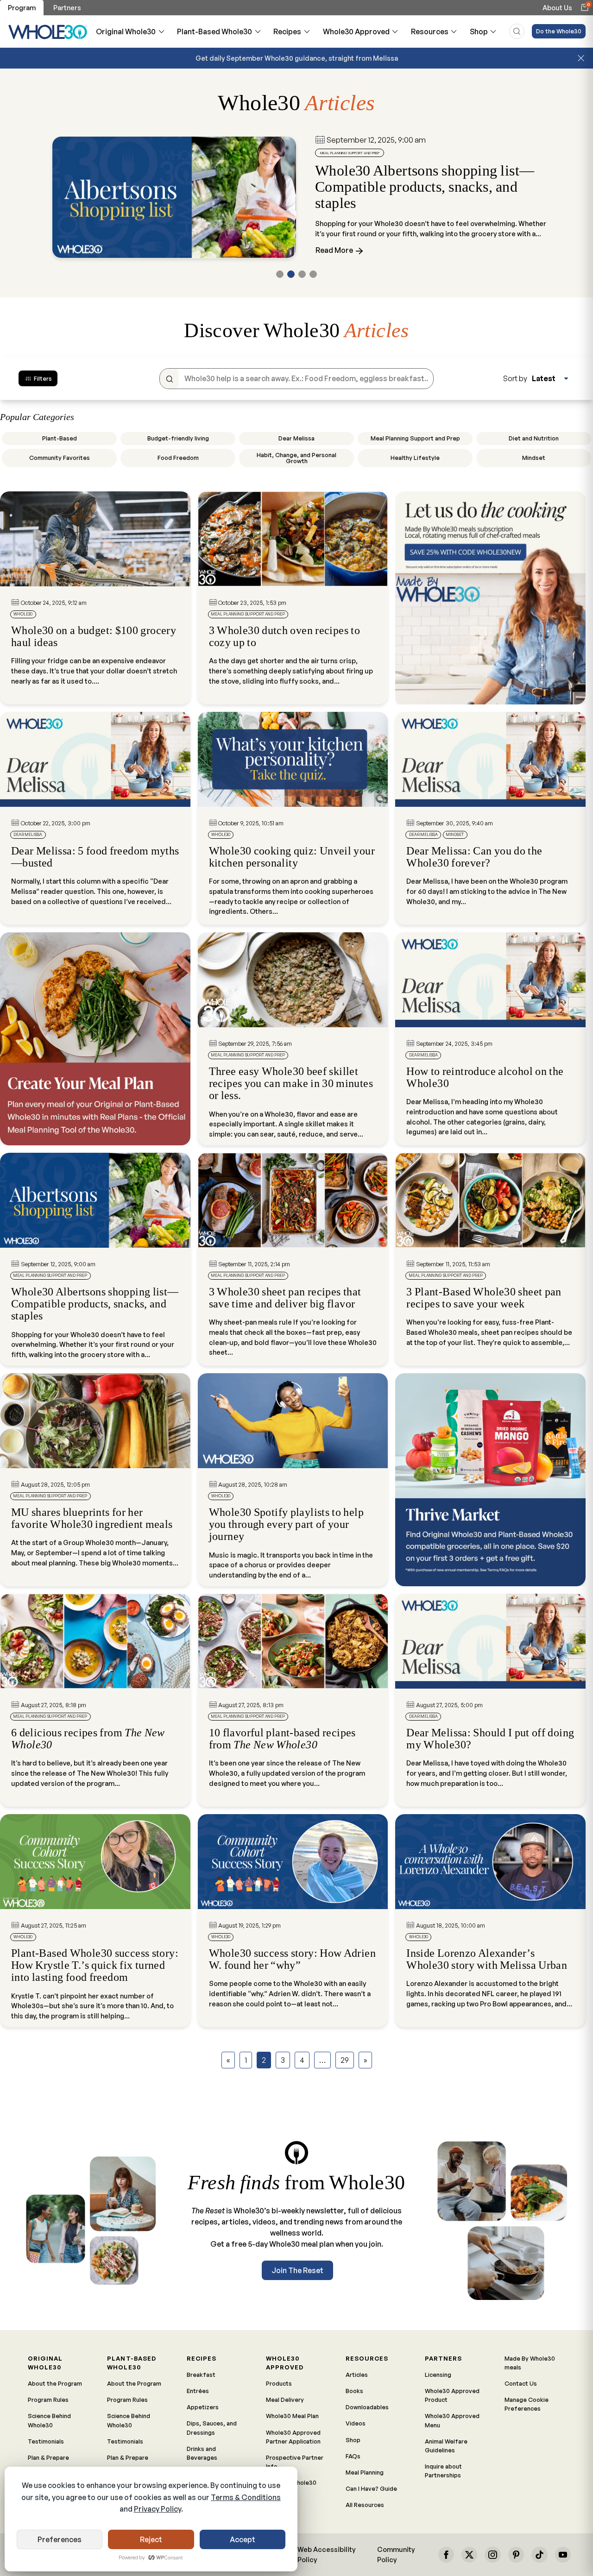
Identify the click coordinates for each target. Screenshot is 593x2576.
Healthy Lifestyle (415, 458)
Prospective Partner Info (295, 2462)
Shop (479, 31)
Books (354, 2391)
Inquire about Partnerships (443, 2471)
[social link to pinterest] (516, 2555)
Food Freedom (178, 458)
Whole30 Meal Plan (292, 2416)
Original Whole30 (126, 31)
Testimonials (46, 2441)
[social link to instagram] (492, 2555)
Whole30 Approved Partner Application (293, 2437)
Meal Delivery (285, 2400)
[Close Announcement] (581, 58)
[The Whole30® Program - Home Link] (48, 31)
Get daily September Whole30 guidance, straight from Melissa (297, 58)
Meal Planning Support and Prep (415, 438)
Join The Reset (297, 2270)
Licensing (438, 2375)
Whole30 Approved (356, 31)
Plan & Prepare (48, 2457)
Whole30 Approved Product (452, 2395)
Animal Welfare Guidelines (446, 2446)
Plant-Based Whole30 (214, 31)
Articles (357, 2375)
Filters (43, 378)
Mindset (534, 458)
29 (345, 2060)
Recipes (287, 31)
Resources (430, 31)
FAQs (353, 2456)
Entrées (198, 2391)
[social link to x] (469, 2555)
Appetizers (203, 2407)
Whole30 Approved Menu (452, 2420)
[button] (280, 274)
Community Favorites (60, 458)
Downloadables (367, 2407)
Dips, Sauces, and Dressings (212, 2428)
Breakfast (201, 2375)
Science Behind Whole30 (49, 2420)
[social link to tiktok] (539, 2555)
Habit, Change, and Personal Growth (296, 458)
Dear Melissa (296, 438)
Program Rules (48, 2400)
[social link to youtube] (563, 2555)
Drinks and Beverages (202, 2453)
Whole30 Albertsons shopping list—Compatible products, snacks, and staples (425, 187)
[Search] (169, 379)
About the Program (55, 2383)
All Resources (365, 2505)
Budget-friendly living (178, 438)
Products (279, 2383)
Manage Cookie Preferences (527, 2404)
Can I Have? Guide (371, 2488)
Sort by (515, 378)
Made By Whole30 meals (530, 2363)
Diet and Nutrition (534, 438)
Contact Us (521, 2383)
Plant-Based (60, 438)
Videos (356, 2423)
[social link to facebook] (446, 2555)
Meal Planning (365, 2472)
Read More (335, 250)
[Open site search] (517, 31)
